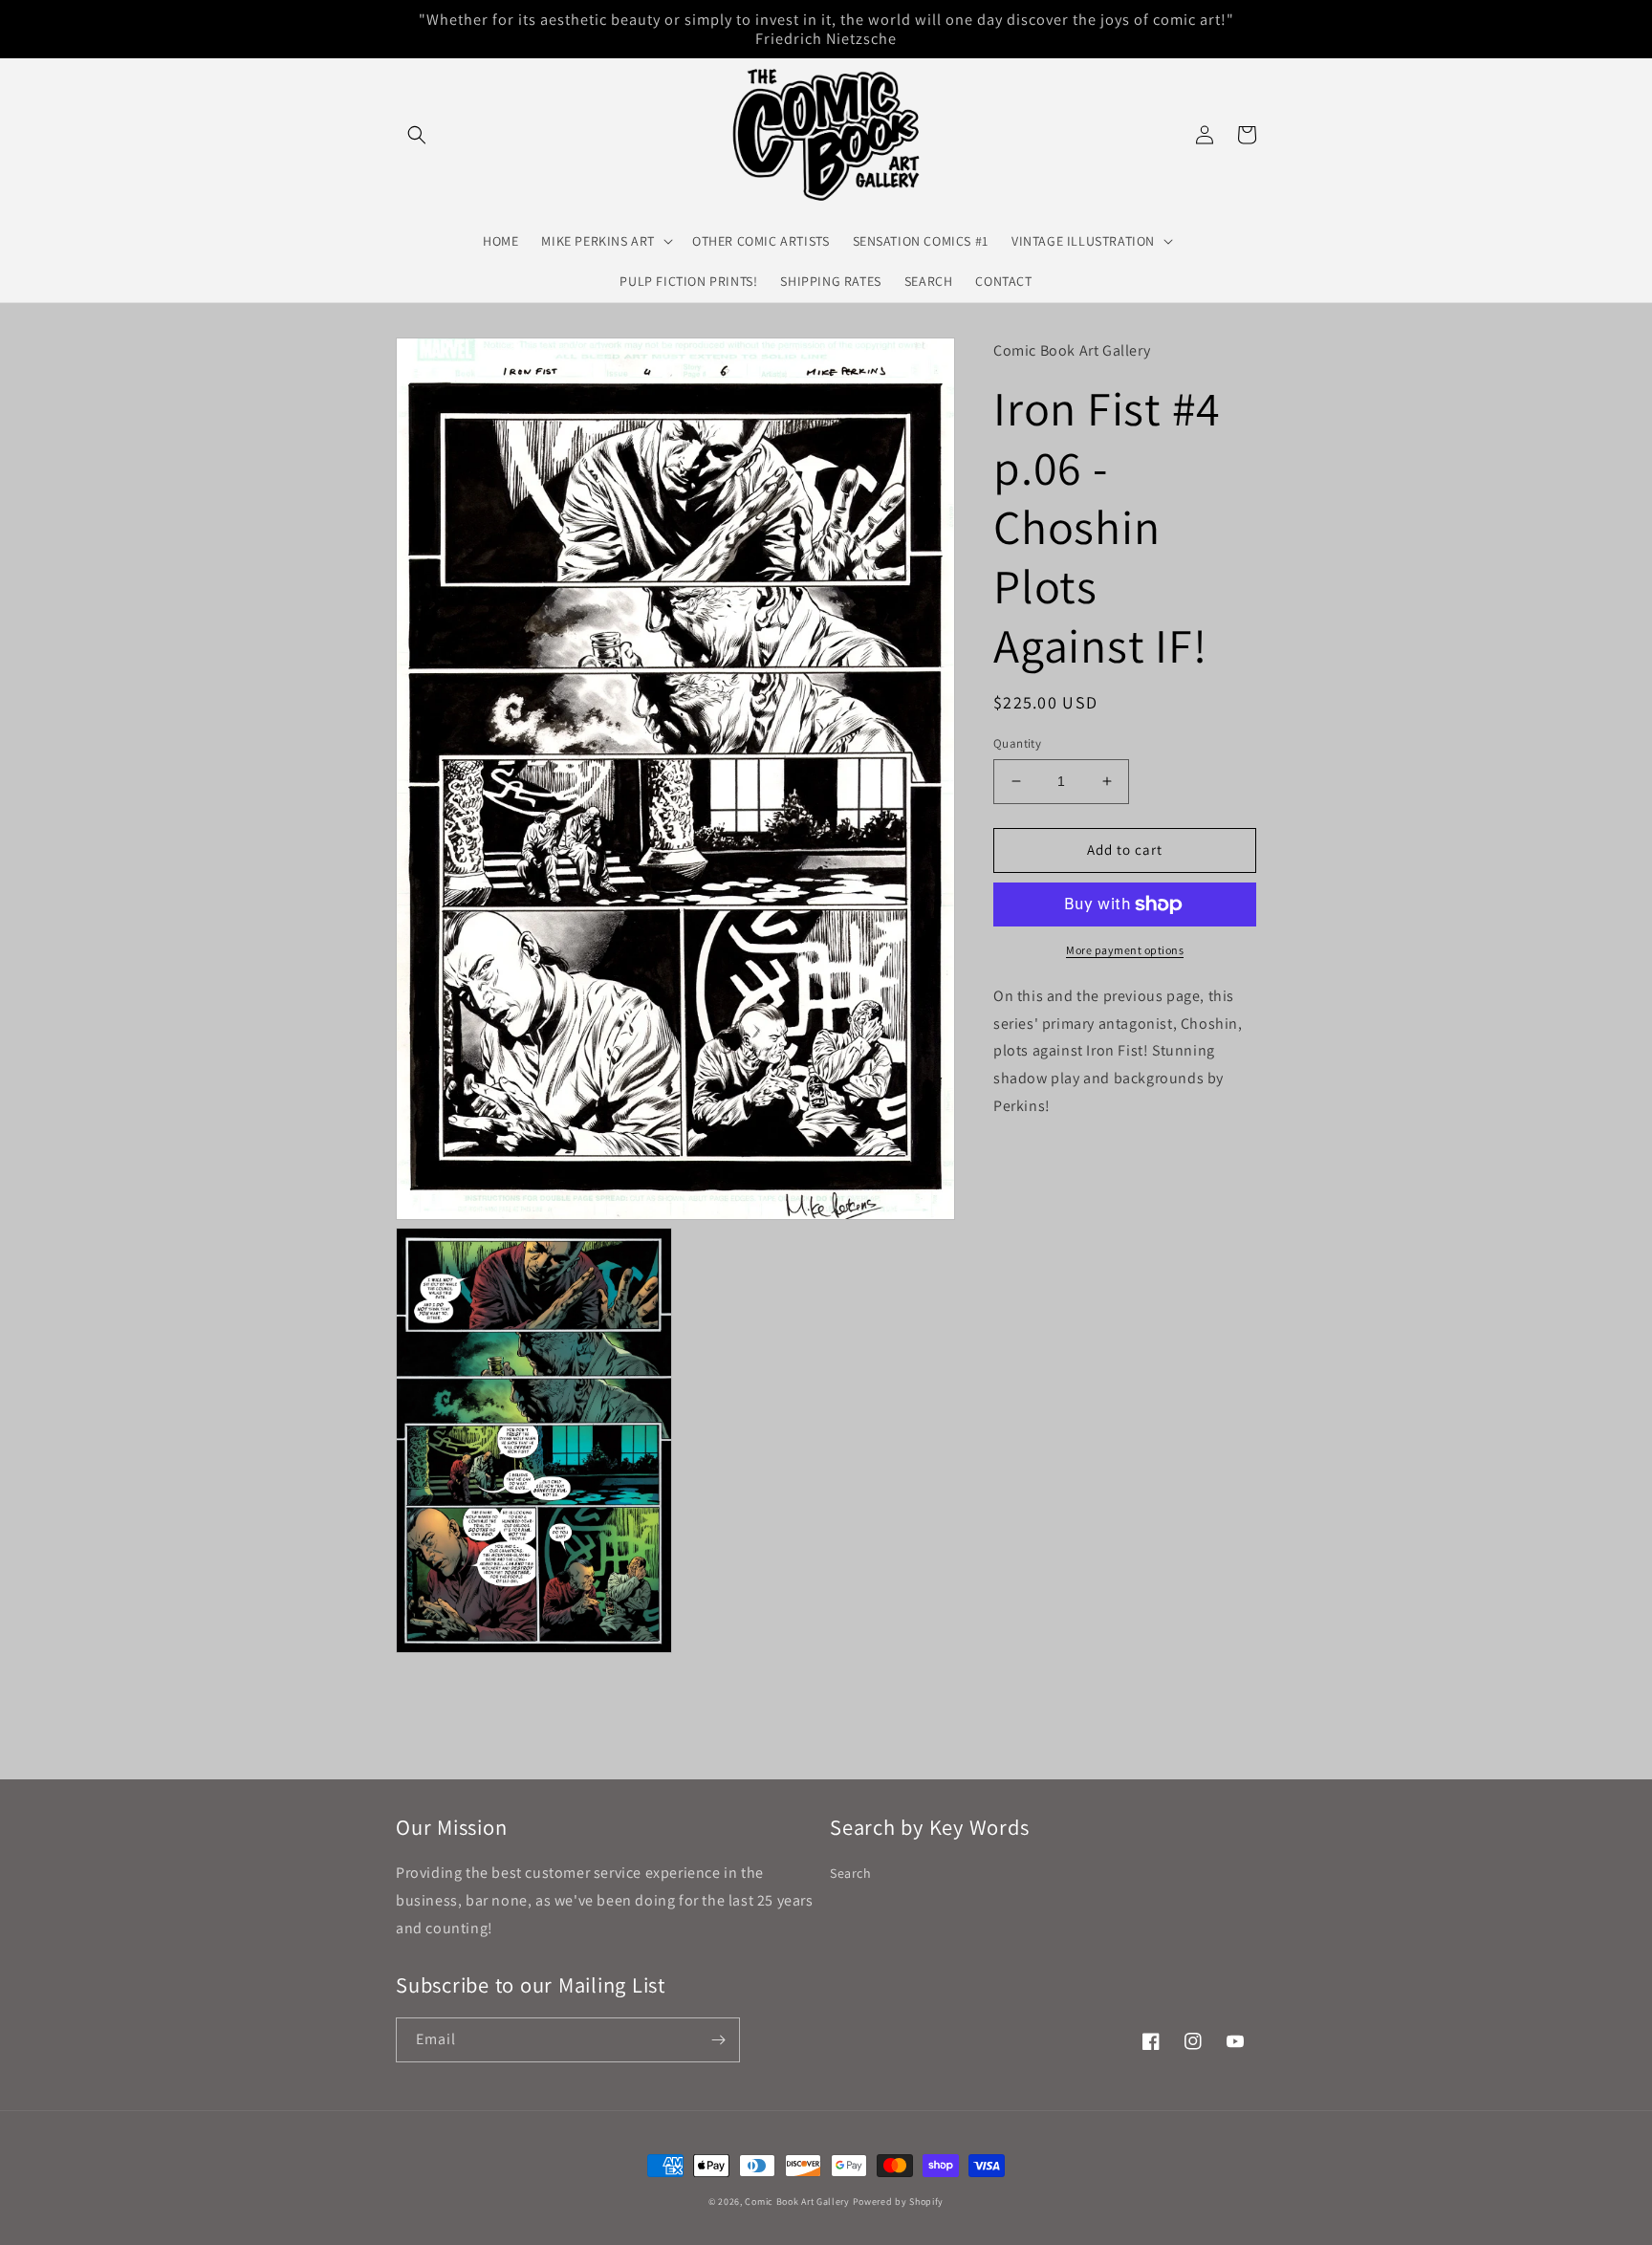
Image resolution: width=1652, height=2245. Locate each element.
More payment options (1125, 950)
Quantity (1017, 743)
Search (851, 1873)
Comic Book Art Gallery (797, 2201)
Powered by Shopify (899, 2201)
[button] (417, 135)
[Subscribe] (718, 2040)
